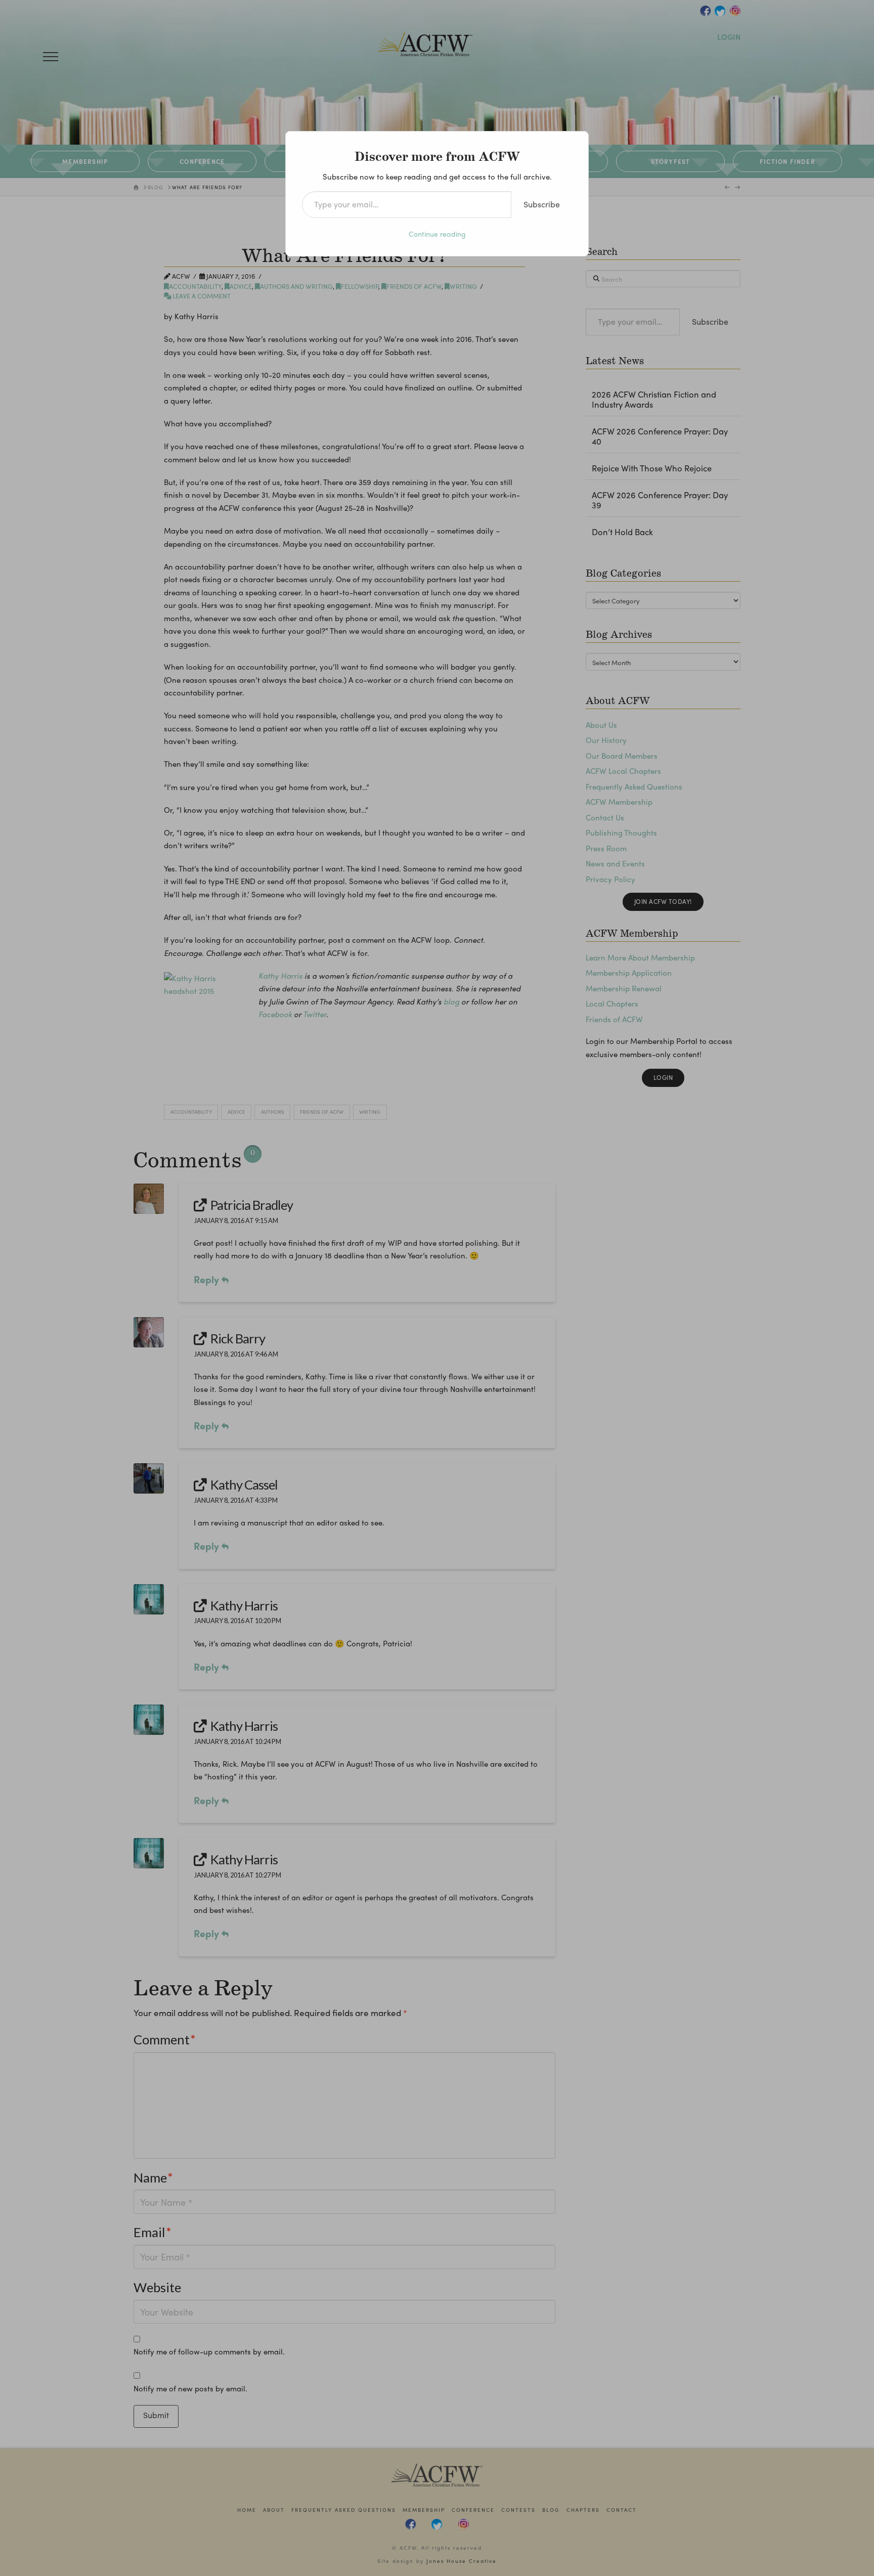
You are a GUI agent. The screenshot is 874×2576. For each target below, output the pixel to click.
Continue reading (437, 234)
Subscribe (542, 204)
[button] (51, 57)
